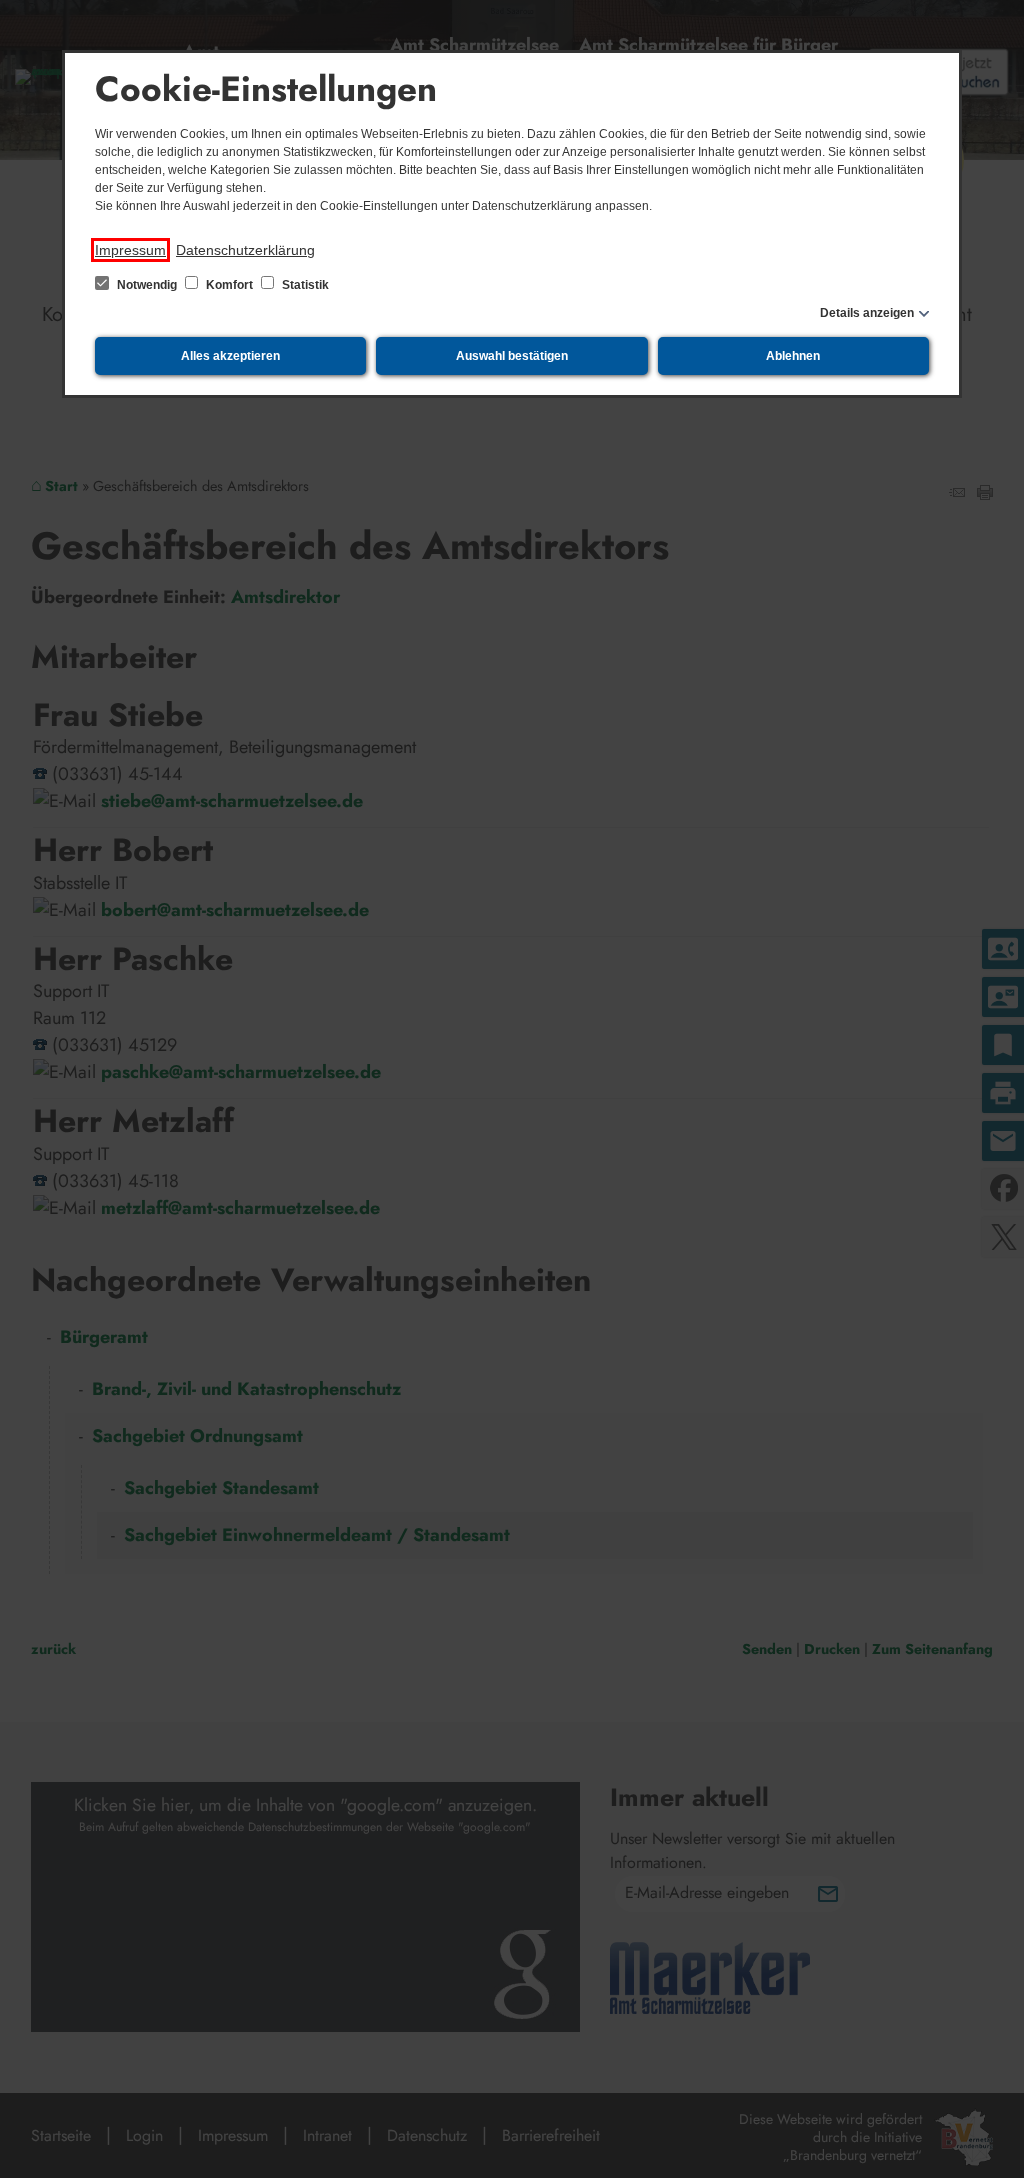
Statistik (304, 285)
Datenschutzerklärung (245, 250)
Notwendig (147, 285)
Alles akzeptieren (230, 356)
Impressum (130, 250)
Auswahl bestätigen (512, 356)
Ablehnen (793, 356)
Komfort (229, 285)
